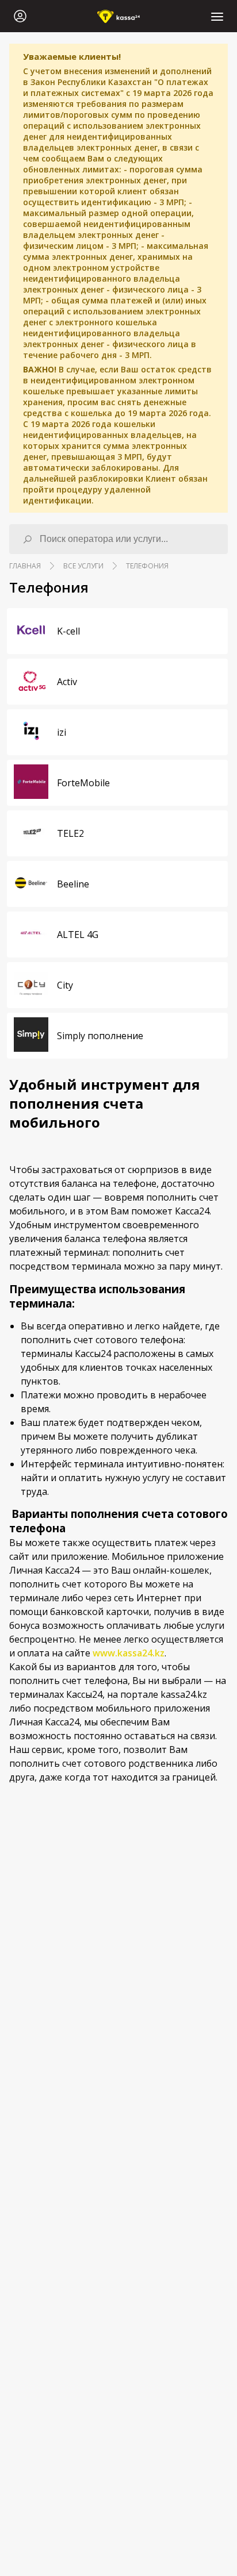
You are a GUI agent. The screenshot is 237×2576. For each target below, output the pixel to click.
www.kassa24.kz (129, 1653)
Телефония (147, 566)
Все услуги (83, 566)
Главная (25, 566)
